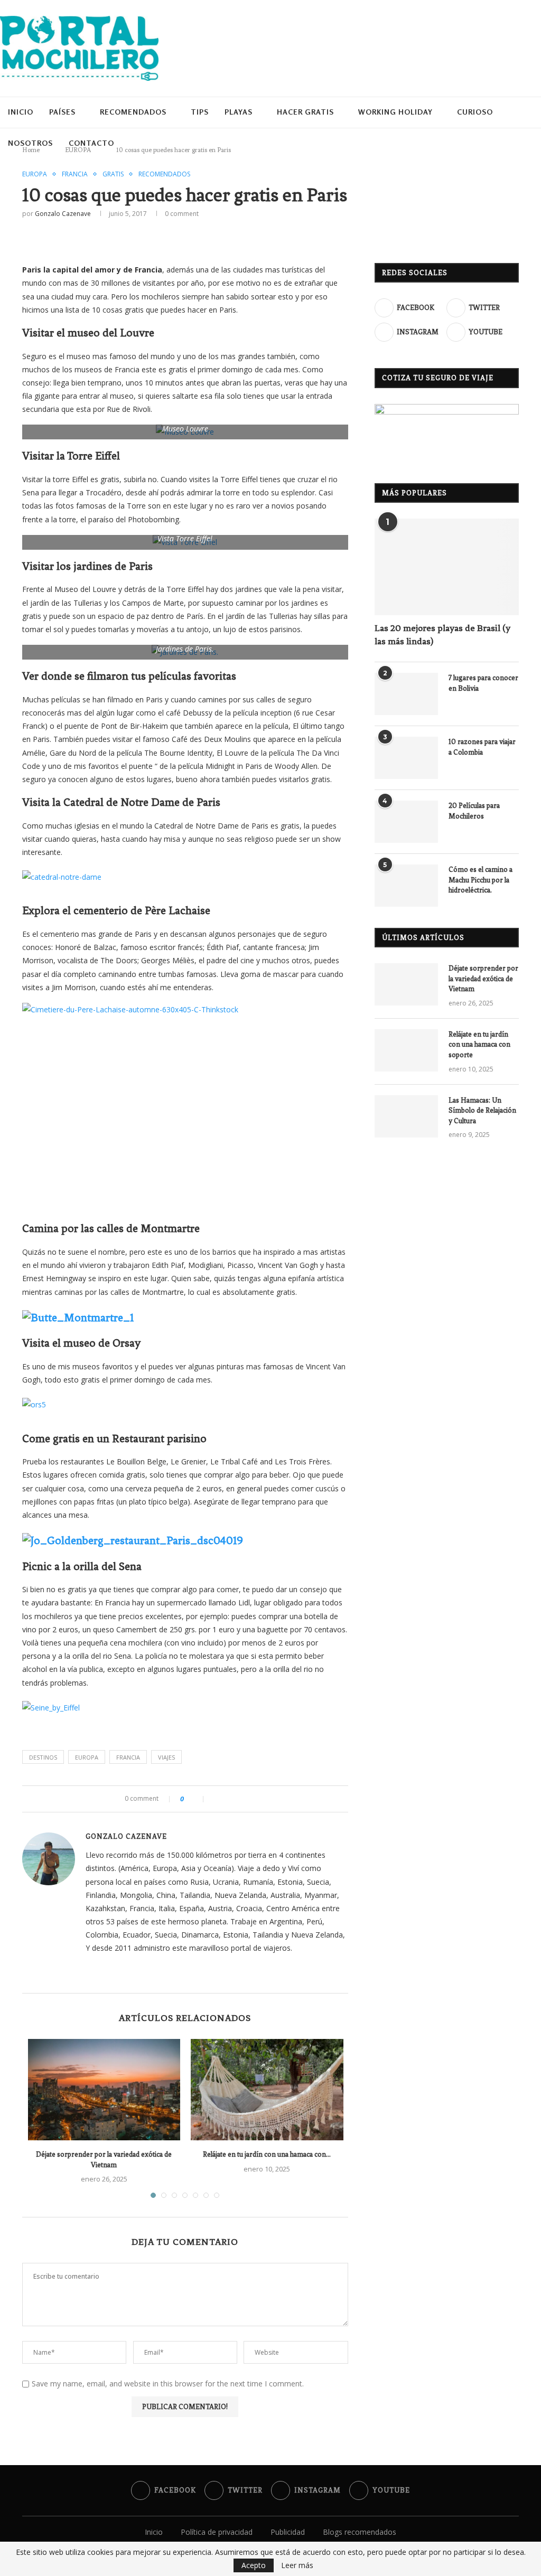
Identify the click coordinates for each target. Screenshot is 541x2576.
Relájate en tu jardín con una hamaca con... (267, 2154)
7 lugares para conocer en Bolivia (483, 683)
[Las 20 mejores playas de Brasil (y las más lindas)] (447, 567)
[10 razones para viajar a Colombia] (406, 758)
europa (87, 1757)
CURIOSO (470, 112)
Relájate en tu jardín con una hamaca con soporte (479, 1045)
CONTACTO (91, 143)
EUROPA (35, 174)
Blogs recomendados (360, 2532)
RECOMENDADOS (132, 112)
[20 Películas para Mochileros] (406, 822)
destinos (43, 1757)
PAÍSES (62, 112)
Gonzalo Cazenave (63, 214)
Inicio (21, 112)
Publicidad (288, 2532)
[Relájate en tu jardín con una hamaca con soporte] (267, 2090)
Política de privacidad (217, 2532)
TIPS (198, 112)
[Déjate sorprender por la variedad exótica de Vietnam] (104, 2090)
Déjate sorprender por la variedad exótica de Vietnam (483, 979)
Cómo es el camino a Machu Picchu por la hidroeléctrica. (481, 880)
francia (128, 1757)
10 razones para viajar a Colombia (482, 747)
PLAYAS (236, 112)
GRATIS (113, 174)
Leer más (297, 2565)
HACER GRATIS (302, 112)
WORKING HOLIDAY (391, 112)
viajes (166, 1757)
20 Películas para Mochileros (474, 811)
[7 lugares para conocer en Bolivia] (406, 694)
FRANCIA (75, 174)
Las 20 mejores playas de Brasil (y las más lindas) (442, 634)
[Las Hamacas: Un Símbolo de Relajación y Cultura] (406, 1116)
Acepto (254, 2565)
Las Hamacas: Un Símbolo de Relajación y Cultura (482, 1111)
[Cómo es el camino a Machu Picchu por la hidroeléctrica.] (406, 886)
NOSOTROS (30, 143)
